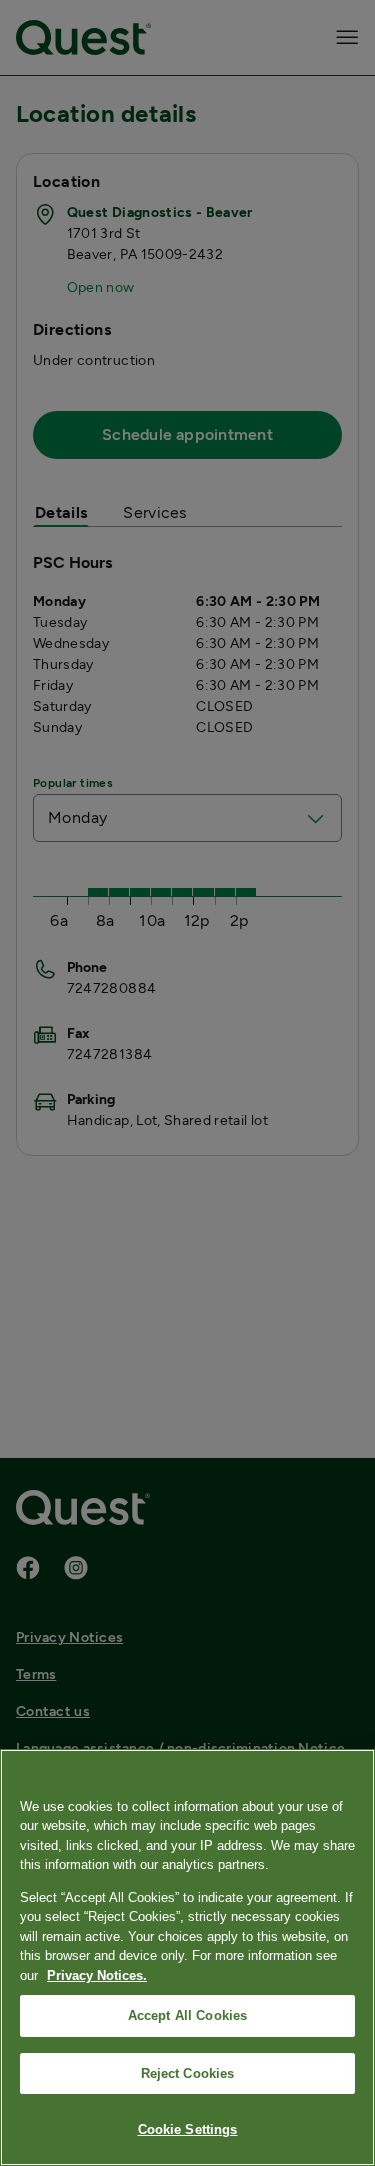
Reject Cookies (188, 2073)
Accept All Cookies (187, 2015)
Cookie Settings (188, 2129)
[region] (187, 1957)
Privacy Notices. (97, 1975)
